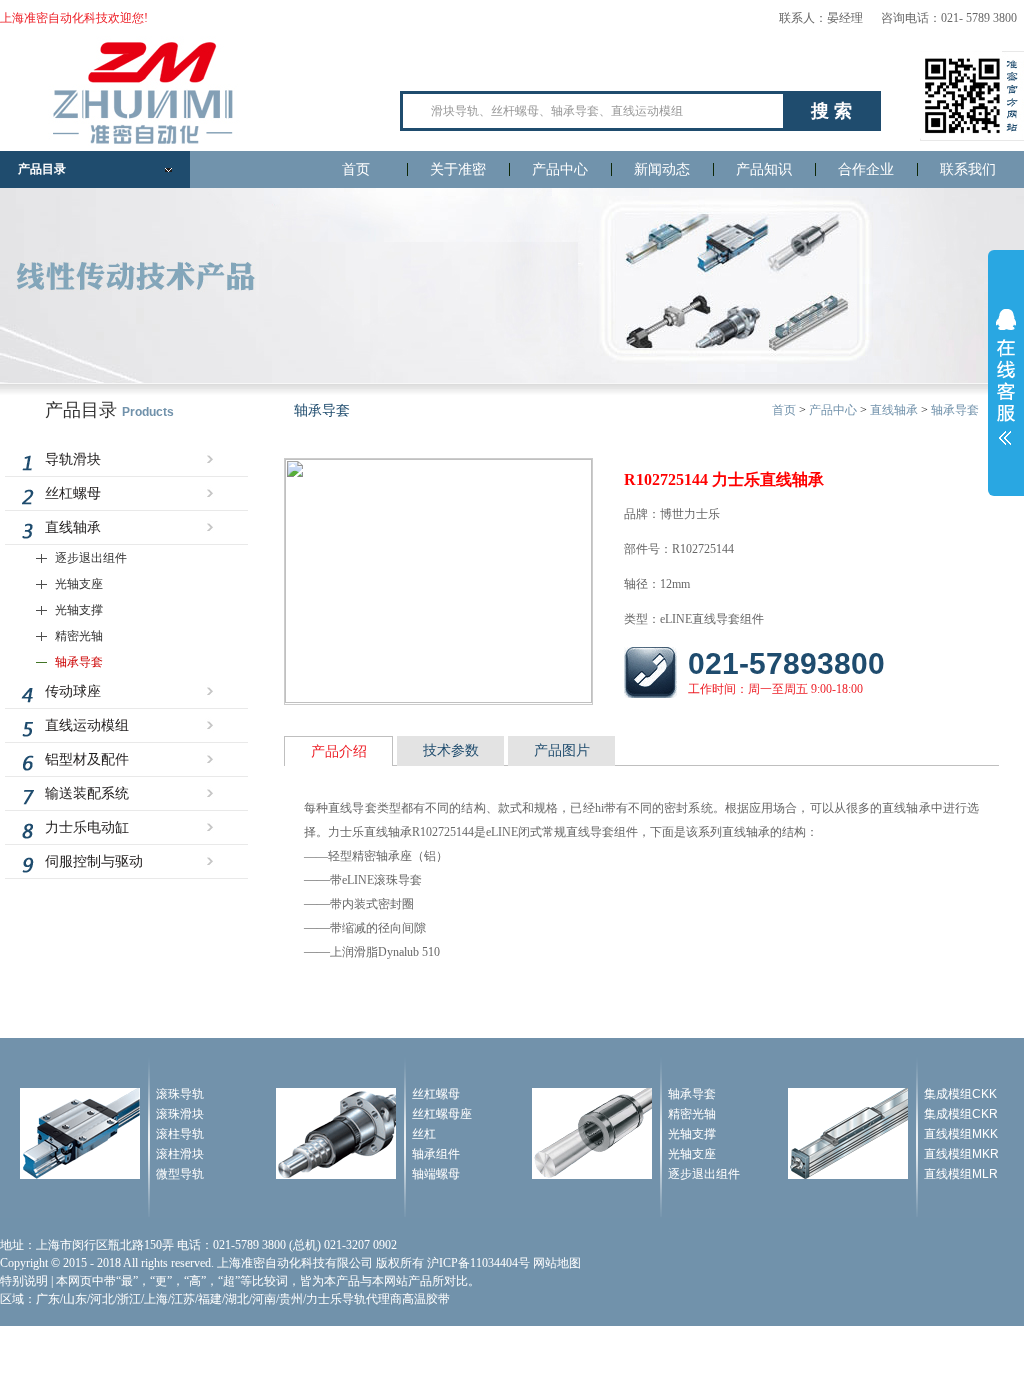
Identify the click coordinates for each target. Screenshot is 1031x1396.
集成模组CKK (960, 1094)
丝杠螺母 (73, 493)
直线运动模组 (87, 725)
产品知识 (764, 169)
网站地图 (557, 1263)
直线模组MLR (961, 1174)
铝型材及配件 (87, 759)
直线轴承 (73, 527)
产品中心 (560, 169)
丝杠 (424, 1134)
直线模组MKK (961, 1134)
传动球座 (73, 691)
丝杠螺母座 (442, 1114)
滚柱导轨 (180, 1134)
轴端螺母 (436, 1174)
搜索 (834, 111)
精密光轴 (79, 636)
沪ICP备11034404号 (478, 1263)
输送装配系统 (87, 793)
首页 (356, 169)
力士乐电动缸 (87, 827)
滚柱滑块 (180, 1154)
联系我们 (968, 169)
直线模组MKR (961, 1154)
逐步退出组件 (91, 558)
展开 (1006, 377)
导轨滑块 (73, 459)
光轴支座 (79, 584)
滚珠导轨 (180, 1094)
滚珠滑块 (180, 1114)
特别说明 (24, 1281)
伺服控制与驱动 (94, 861)
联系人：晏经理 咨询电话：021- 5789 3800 (898, 18)
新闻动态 (662, 169)
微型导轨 (180, 1174)
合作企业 (866, 169)
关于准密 (458, 169)
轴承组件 (436, 1154)
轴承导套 (79, 662)
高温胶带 (426, 1299)
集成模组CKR (961, 1114)
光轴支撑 (79, 610)
